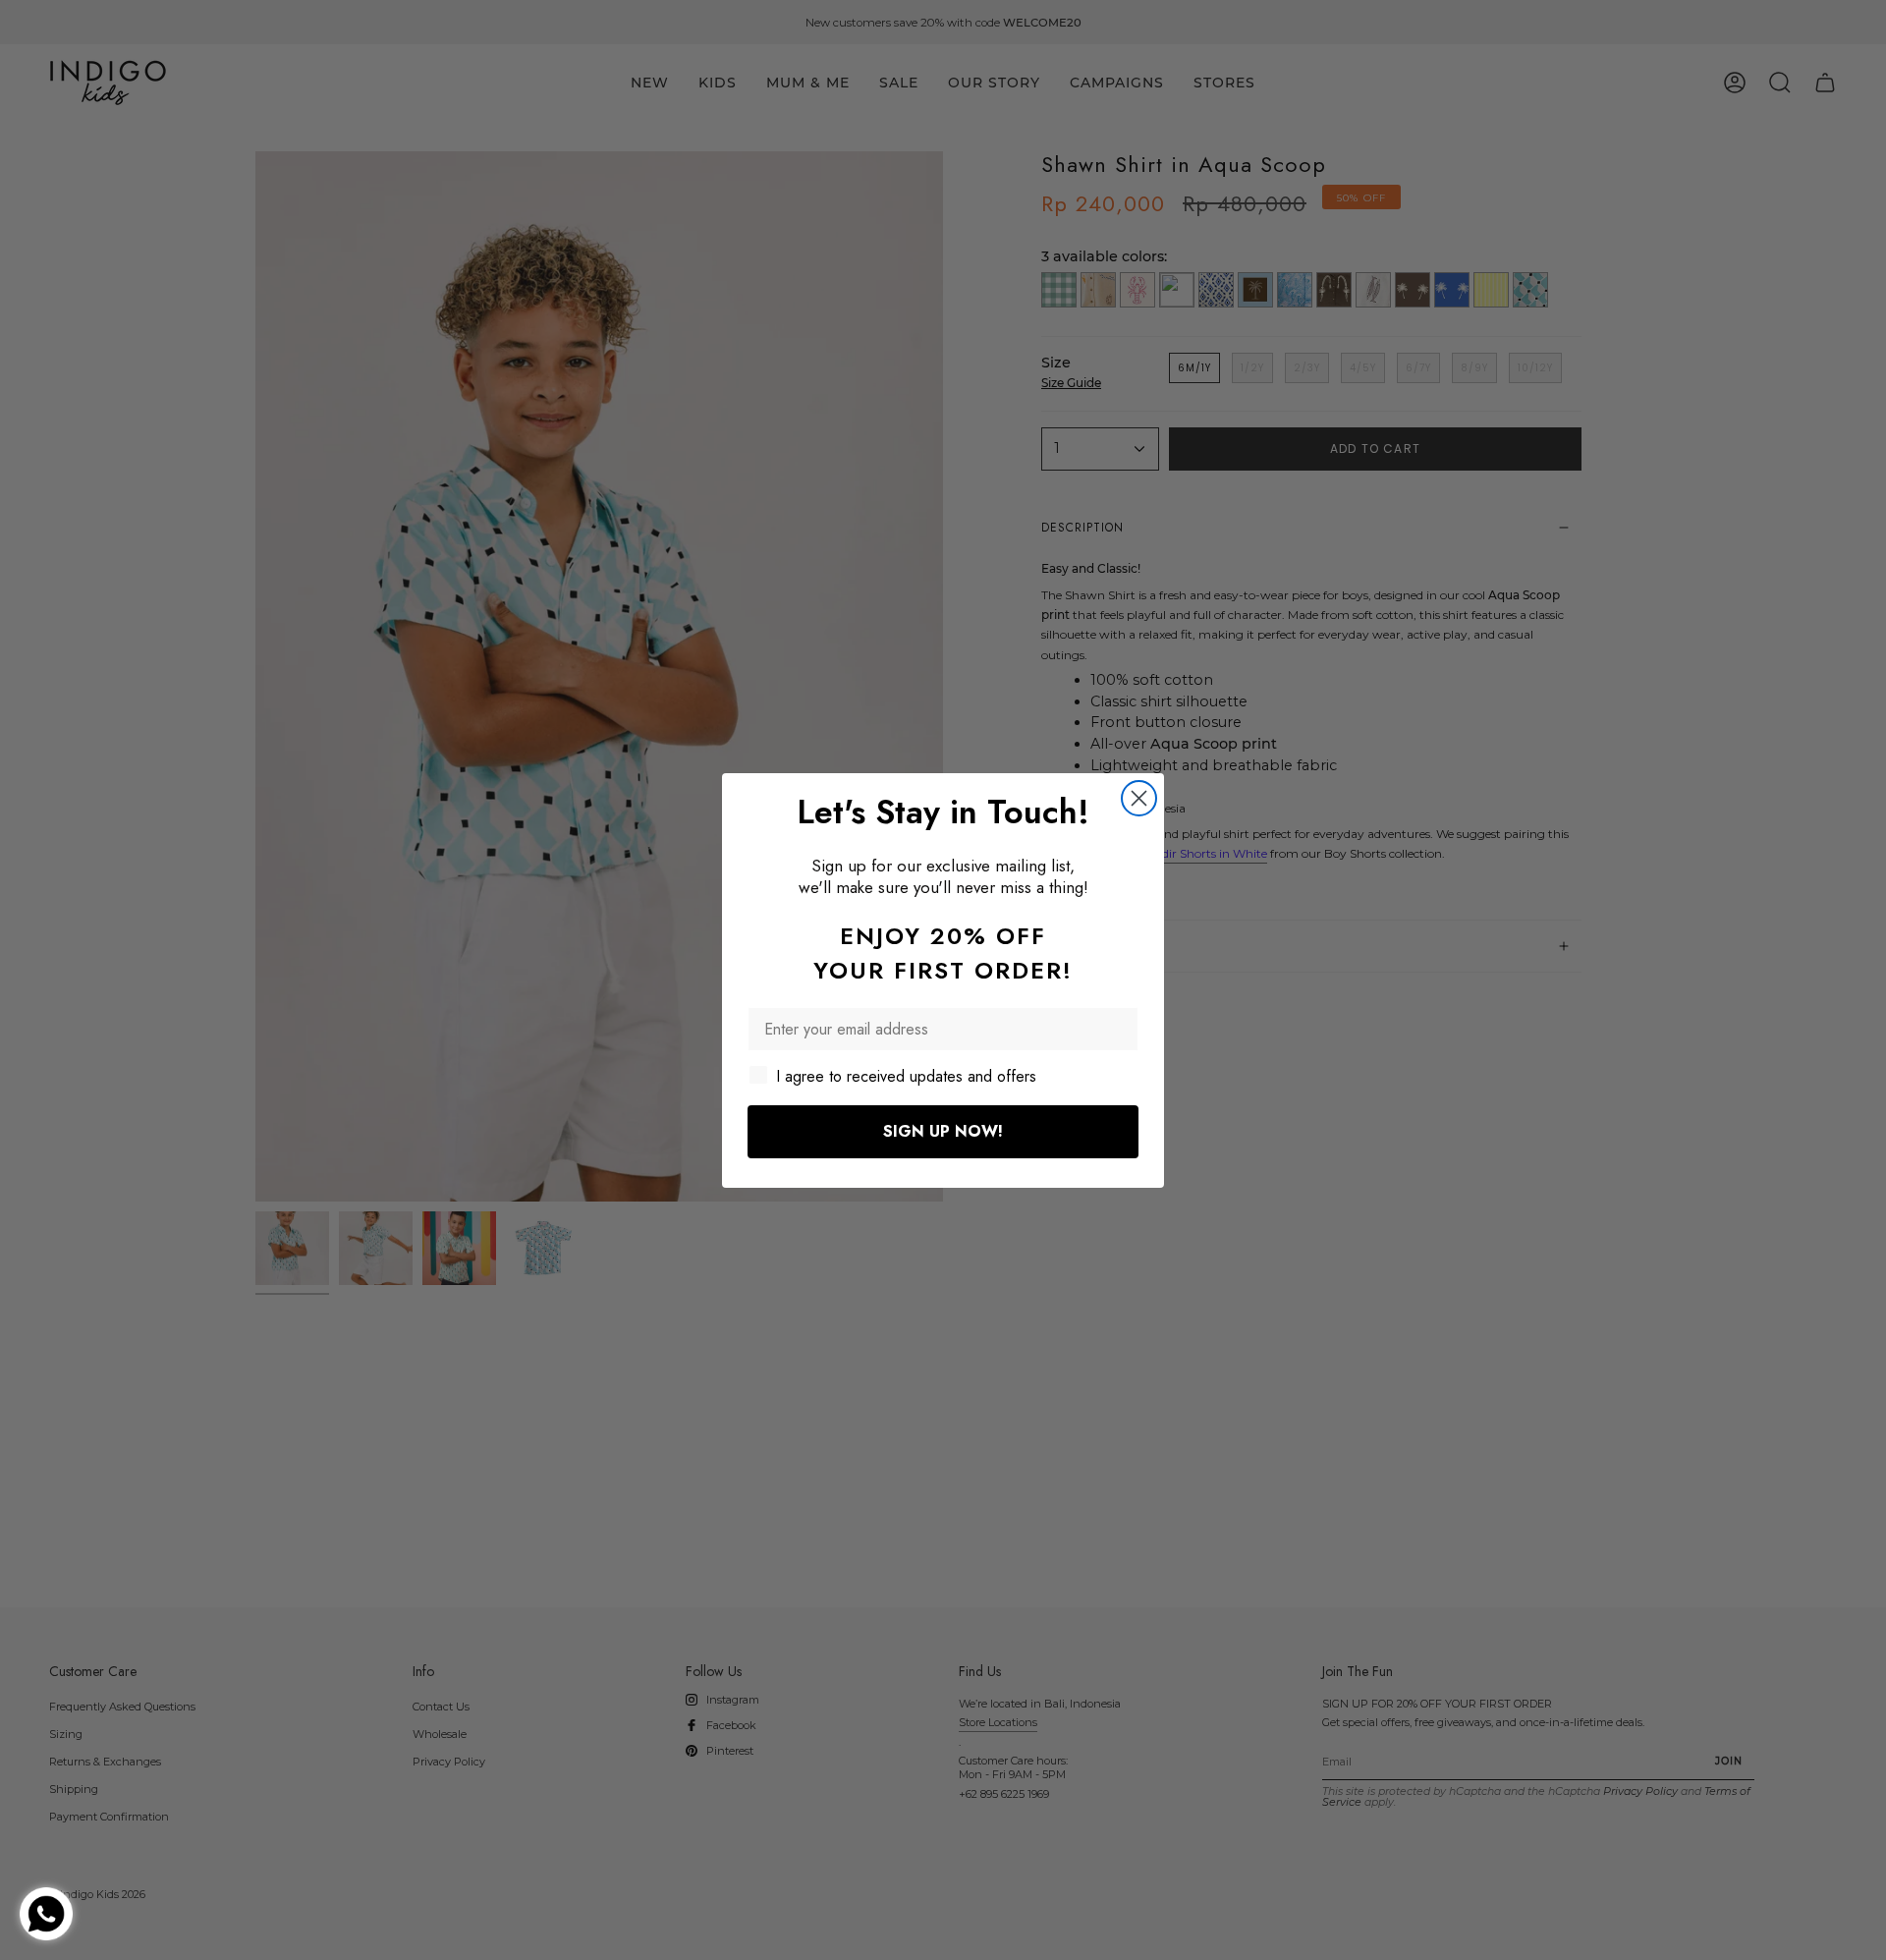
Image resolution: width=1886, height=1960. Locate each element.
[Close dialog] (1139, 798)
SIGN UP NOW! (943, 1131)
